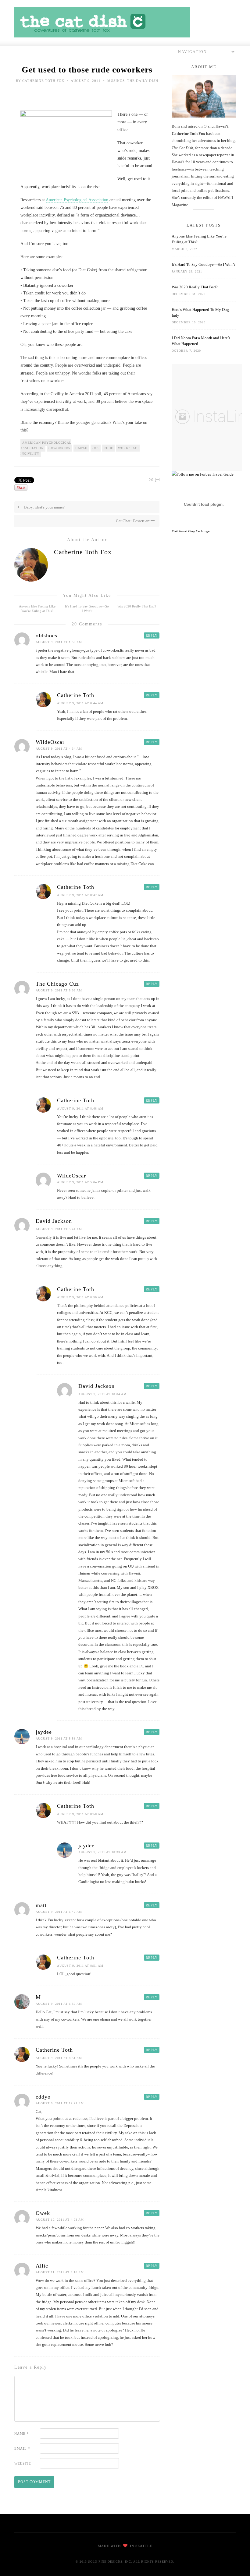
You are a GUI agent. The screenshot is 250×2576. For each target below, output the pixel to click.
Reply (152, 635)
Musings (116, 81)
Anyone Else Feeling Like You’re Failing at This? (199, 239)
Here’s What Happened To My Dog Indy (200, 312)
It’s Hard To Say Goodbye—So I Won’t (203, 264)
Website (23, 2463)
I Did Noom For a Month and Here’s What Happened (201, 341)
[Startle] (203, 474)
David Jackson (54, 1221)
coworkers (59, 448)
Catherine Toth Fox (43, 81)
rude (108, 448)
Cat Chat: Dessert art (133, 521)
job (96, 448)
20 (151, 480)
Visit (191, 531)
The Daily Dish (143, 81)
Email (22, 2448)
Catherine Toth (76, 695)
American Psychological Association (77, 200)
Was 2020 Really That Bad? (137, 606)
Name (22, 2433)
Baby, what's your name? (44, 507)
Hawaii (81, 448)
